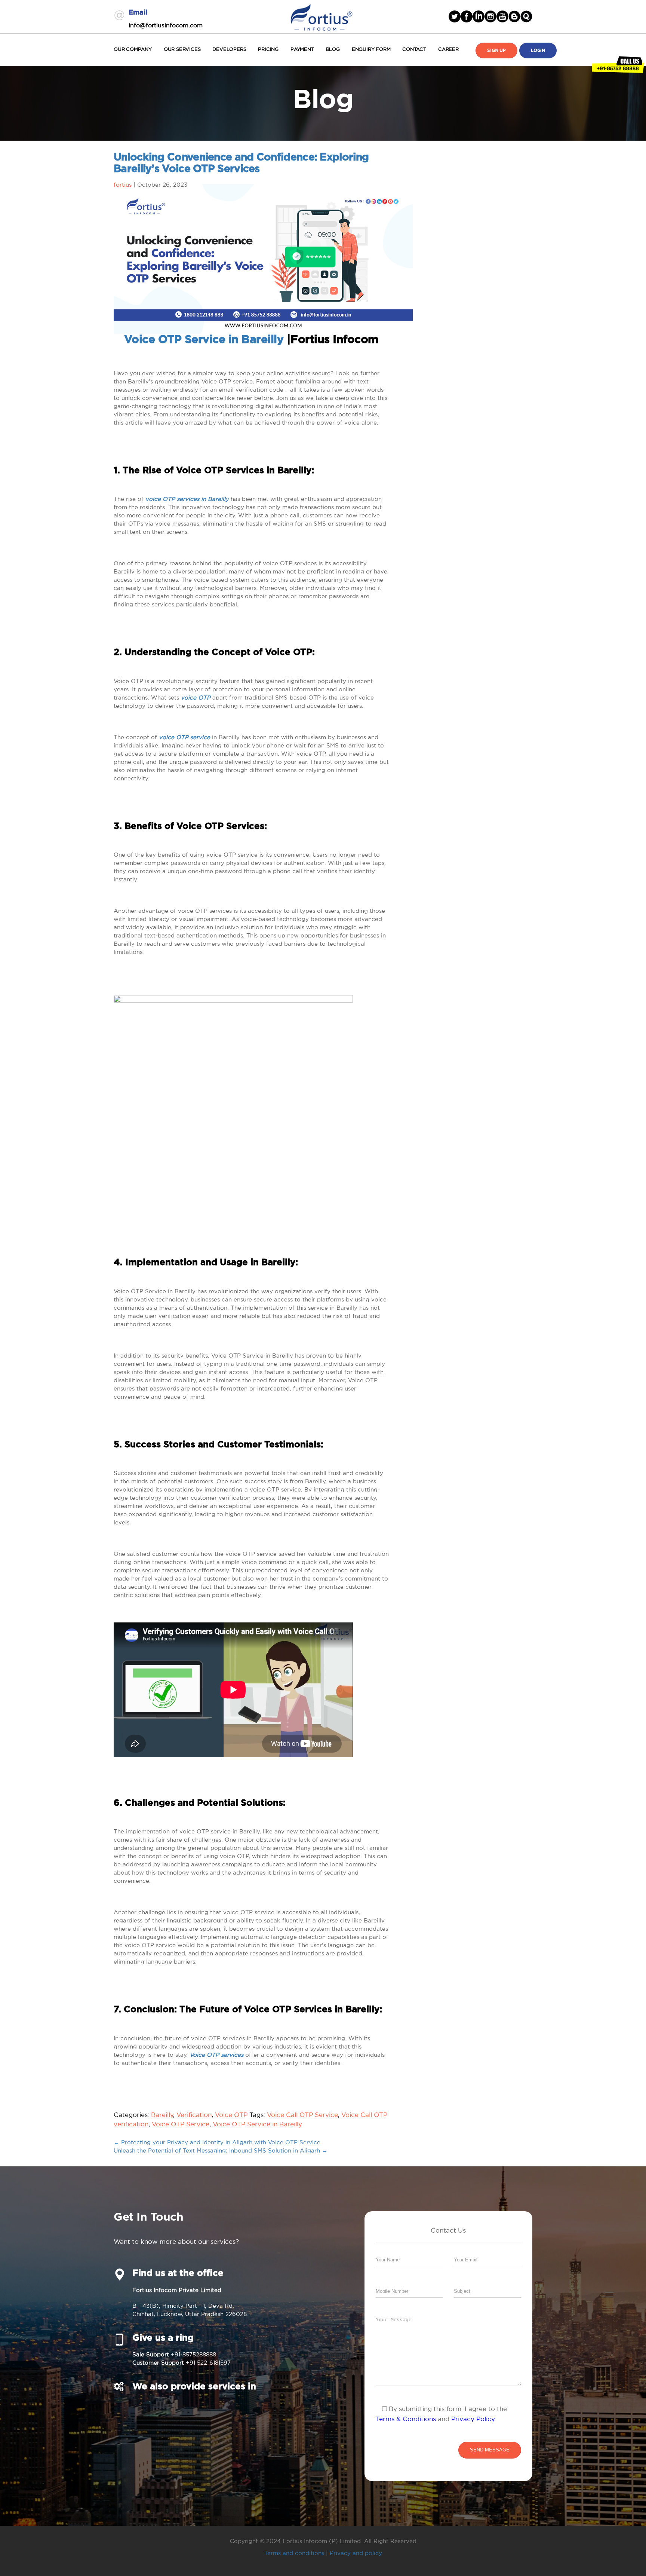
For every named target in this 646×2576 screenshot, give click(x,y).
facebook (467, 16)
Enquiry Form (371, 49)
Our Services (182, 49)
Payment (302, 49)
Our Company (133, 49)
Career (448, 49)
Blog (333, 49)
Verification (194, 2115)
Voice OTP (231, 2115)
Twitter (455, 16)
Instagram (490, 16)
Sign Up (496, 51)
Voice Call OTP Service (302, 2115)
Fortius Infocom (322, 16)
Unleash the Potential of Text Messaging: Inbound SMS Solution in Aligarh (221, 2150)
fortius (123, 185)
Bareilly (162, 2115)
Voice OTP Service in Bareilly (204, 340)
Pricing (268, 49)
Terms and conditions (294, 2553)
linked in (479, 16)
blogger (514, 16)
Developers (229, 49)
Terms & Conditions (406, 2419)
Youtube (502, 16)
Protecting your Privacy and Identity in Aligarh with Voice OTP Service (217, 2142)
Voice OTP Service (181, 2124)
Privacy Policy (473, 2419)
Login (538, 51)
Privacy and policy (356, 2553)
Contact (414, 49)
